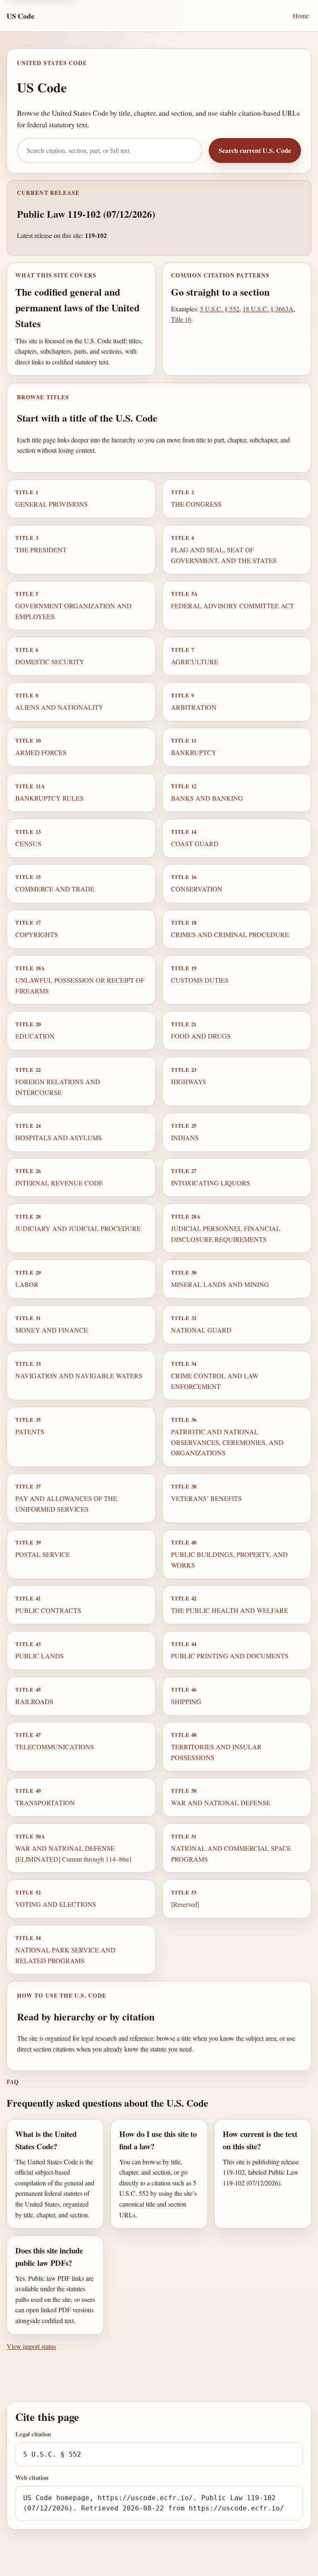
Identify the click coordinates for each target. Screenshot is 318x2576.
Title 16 (181, 319)
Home (301, 16)
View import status (31, 2346)
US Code (20, 16)
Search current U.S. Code (255, 150)
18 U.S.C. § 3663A (268, 309)
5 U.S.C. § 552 (220, 309)
